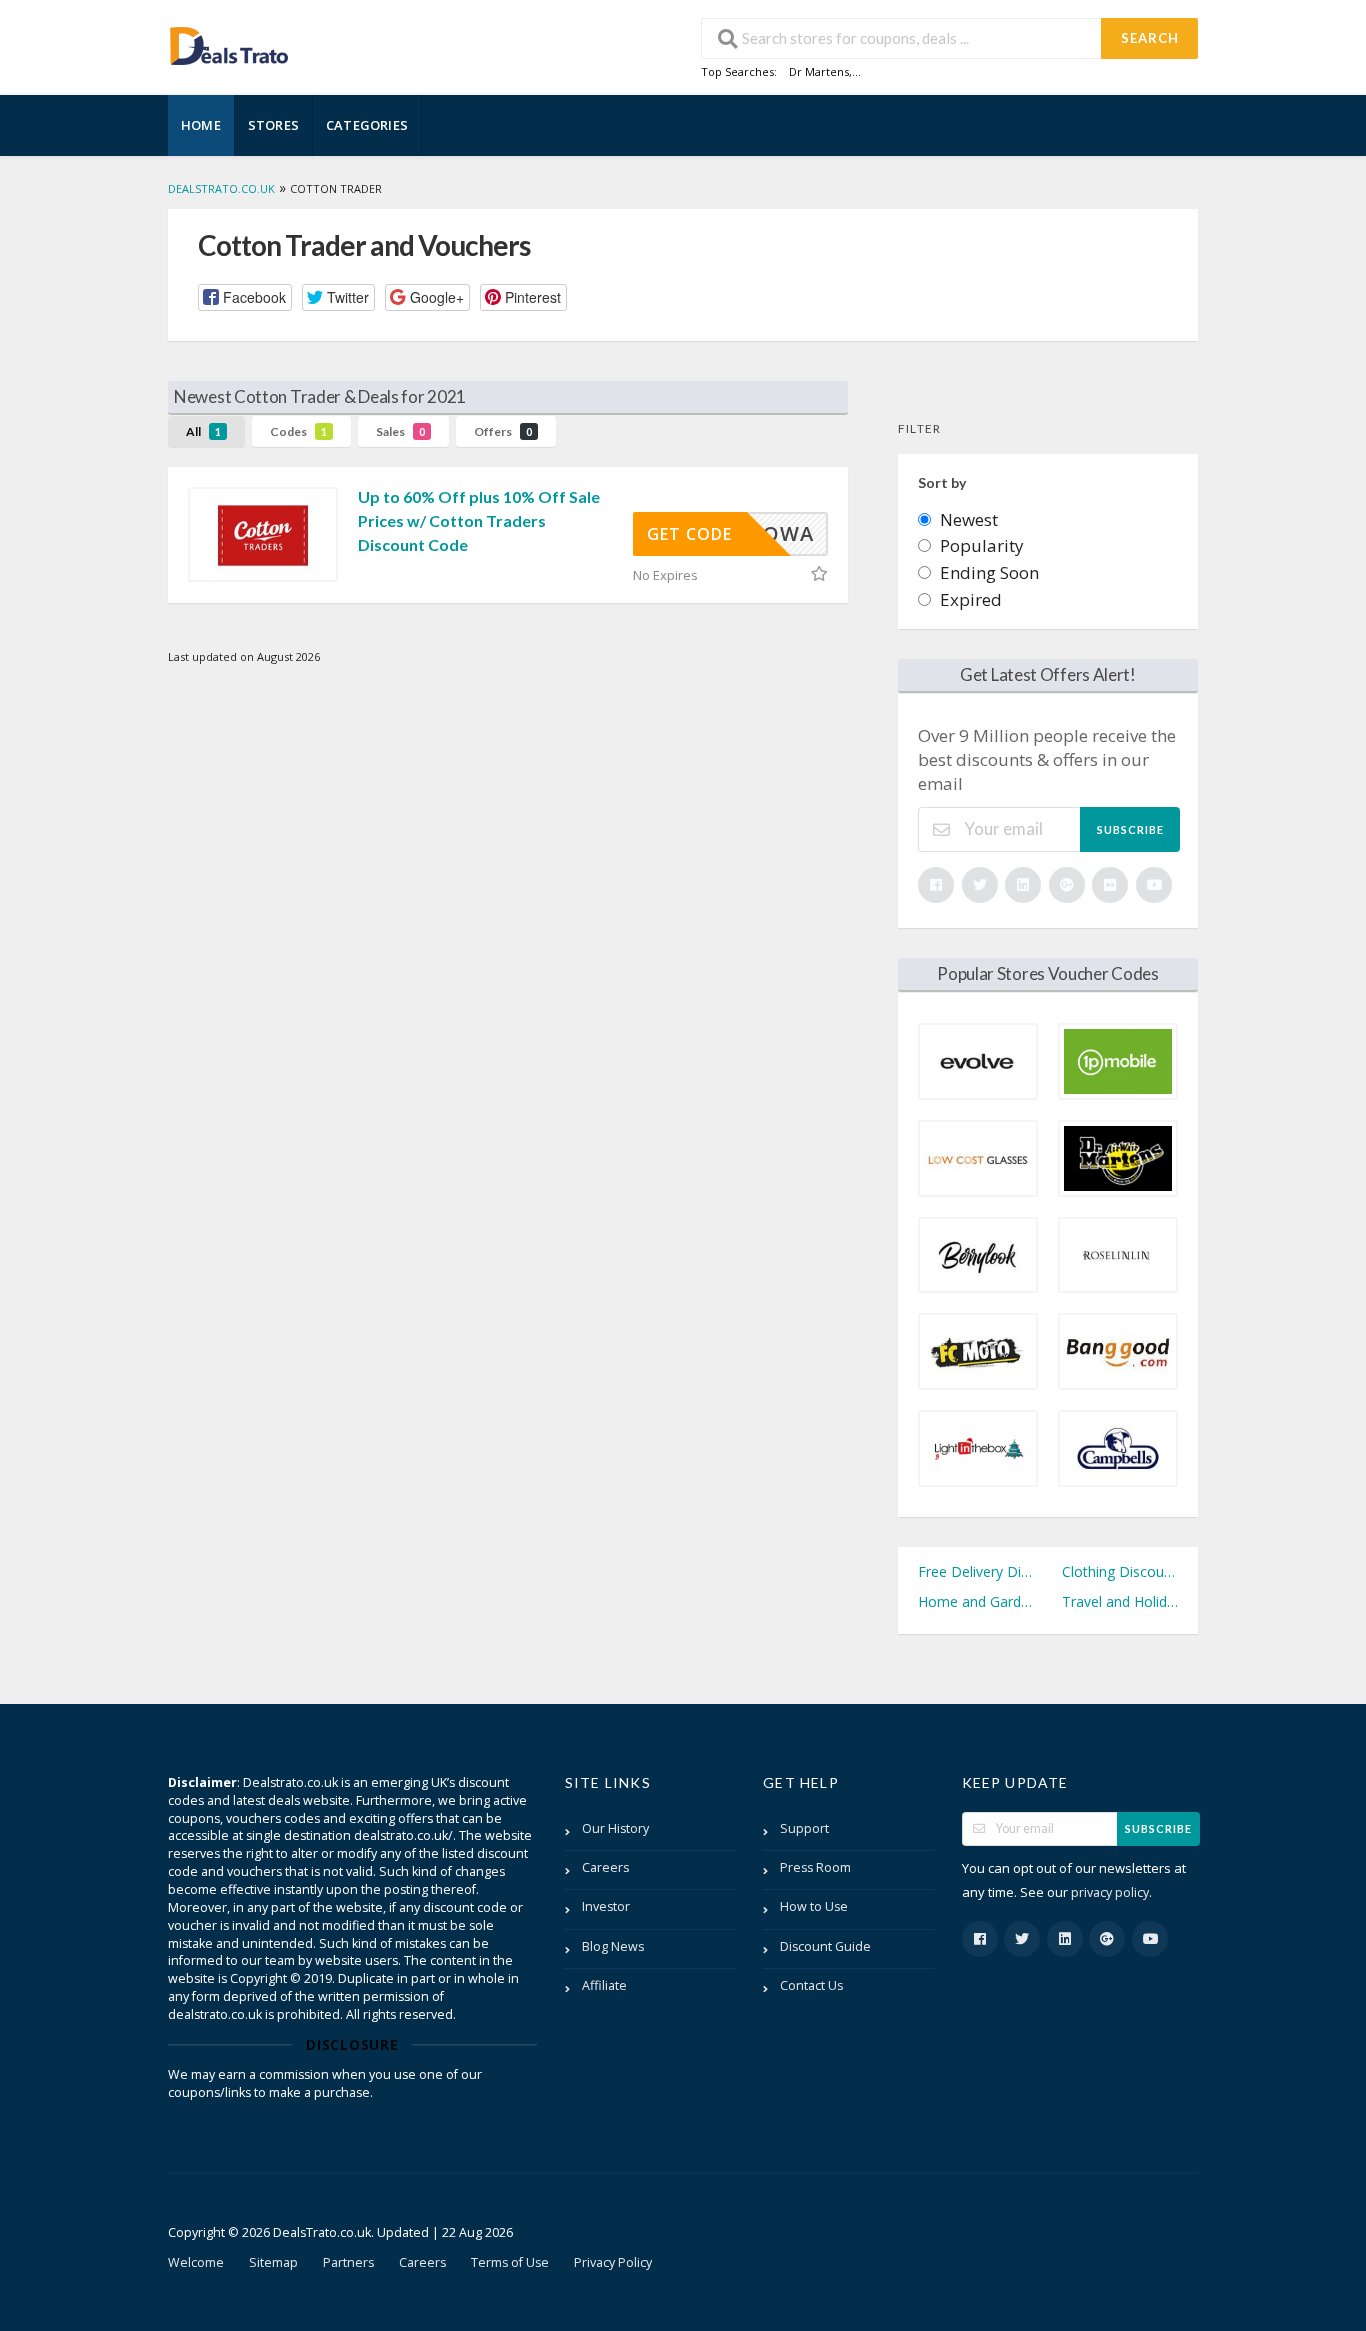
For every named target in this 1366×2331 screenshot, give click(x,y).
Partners (348, 2262)
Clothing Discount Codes (1120, 1571)
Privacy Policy (613, 2262)
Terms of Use (510, 2262)
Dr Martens (819, 71)
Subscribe (1130, 829)
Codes (298, 431)
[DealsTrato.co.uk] (229, 43)
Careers (605, 1867)
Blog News (613, 1946)
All (203, 431)
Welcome (196, 2262)
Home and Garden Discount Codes (976, 1601)
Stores (273, 125)
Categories (367, 125)
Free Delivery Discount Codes (976, 1571)
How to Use (814, 1906)
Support (804, 1828)
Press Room (815, 1867)
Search (1150, 38)
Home (201, 125)
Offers (503, 431)
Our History (615, 1828)
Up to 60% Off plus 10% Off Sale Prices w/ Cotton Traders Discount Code (479, 520)
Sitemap (273, 2262)
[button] (245, 297)
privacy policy (1110, 1892)
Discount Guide (825, 1946)
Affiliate (604, 1985)
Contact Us (811, 1985)
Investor (606, 1906)
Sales (400, 431)
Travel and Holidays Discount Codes (1120, 1601)
